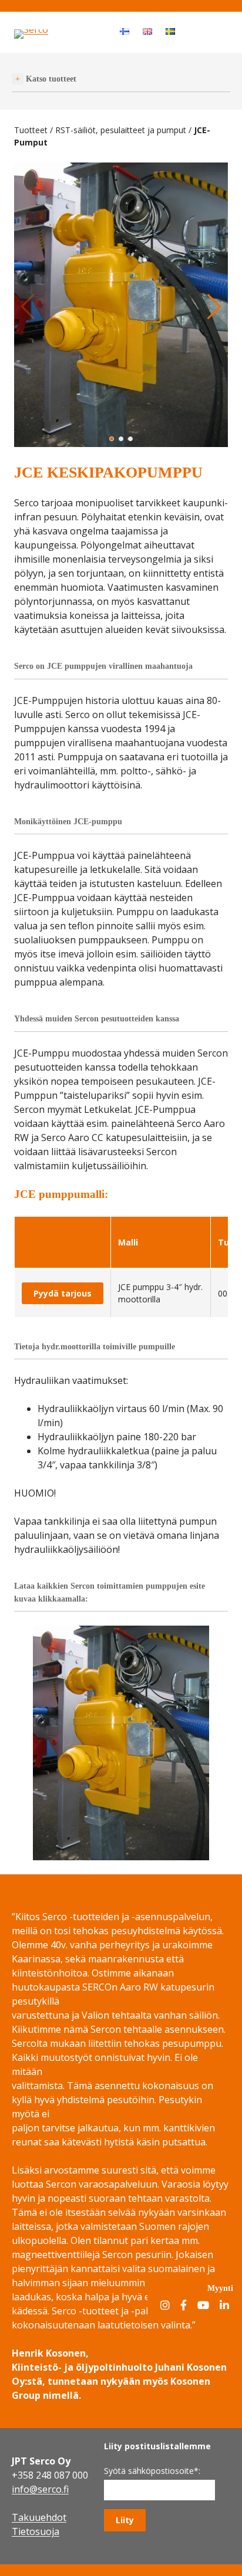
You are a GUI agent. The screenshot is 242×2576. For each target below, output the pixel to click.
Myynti (220, 2288)
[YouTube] (203, 2306)
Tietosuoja (36, 2531)
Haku (193, 31)
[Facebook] (184, 2306)
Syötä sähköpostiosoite (152, 2471)
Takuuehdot (39, 2517)
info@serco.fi (40, 2489)
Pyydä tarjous (63, 1293)
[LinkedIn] (224, 2306)
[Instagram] (165, 2306)
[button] (112, 439)
